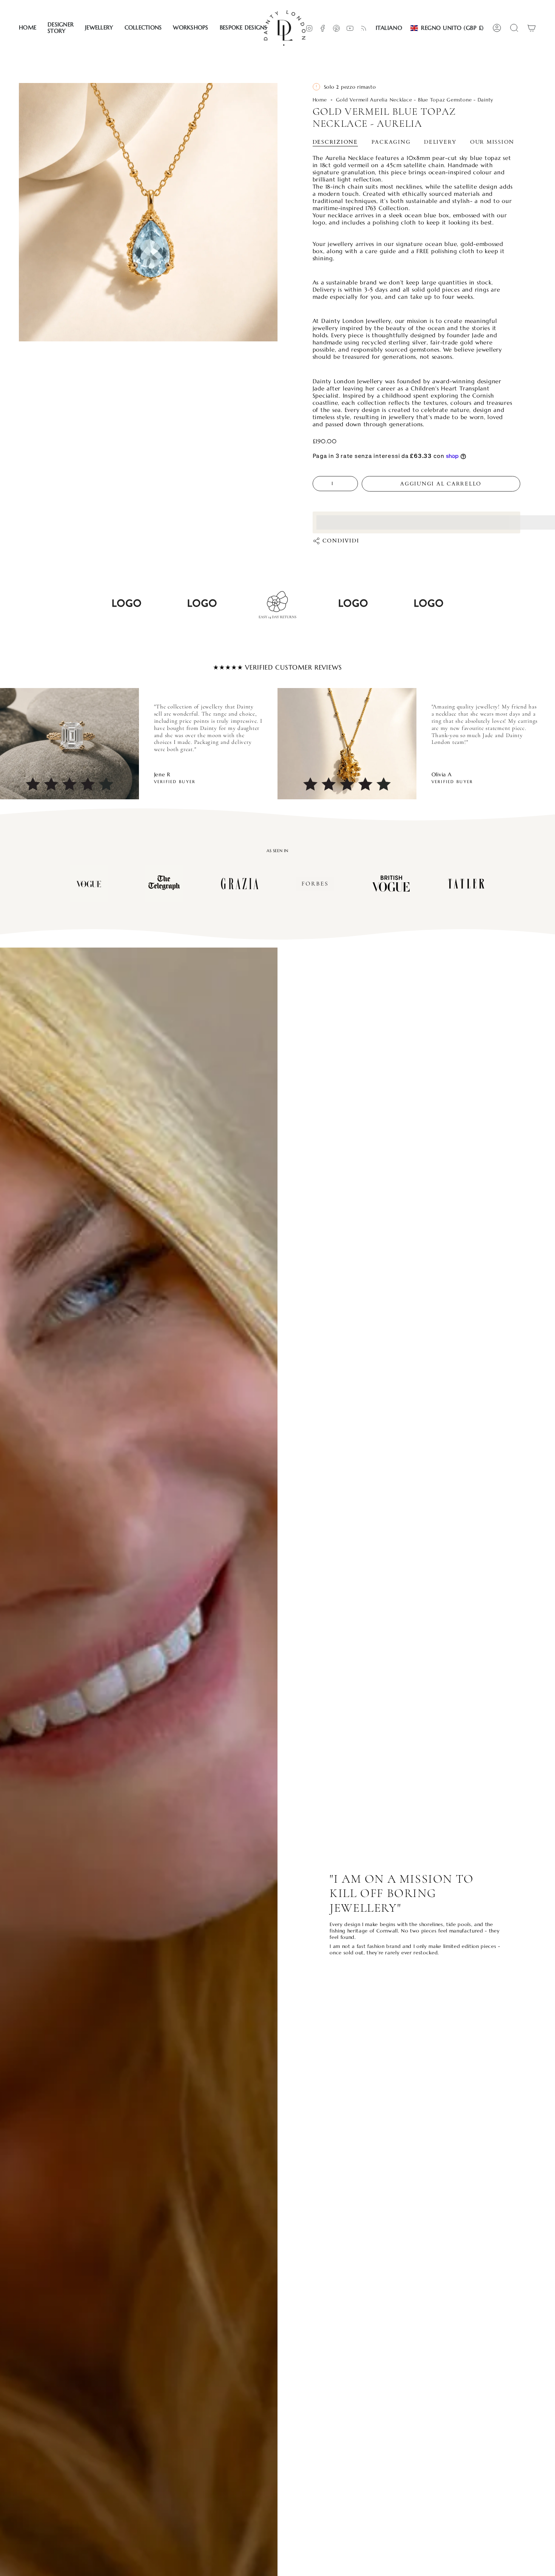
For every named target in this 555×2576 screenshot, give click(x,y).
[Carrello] (532, 28)
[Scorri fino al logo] (89, 883)
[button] (61, 28)
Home (320, 100)
